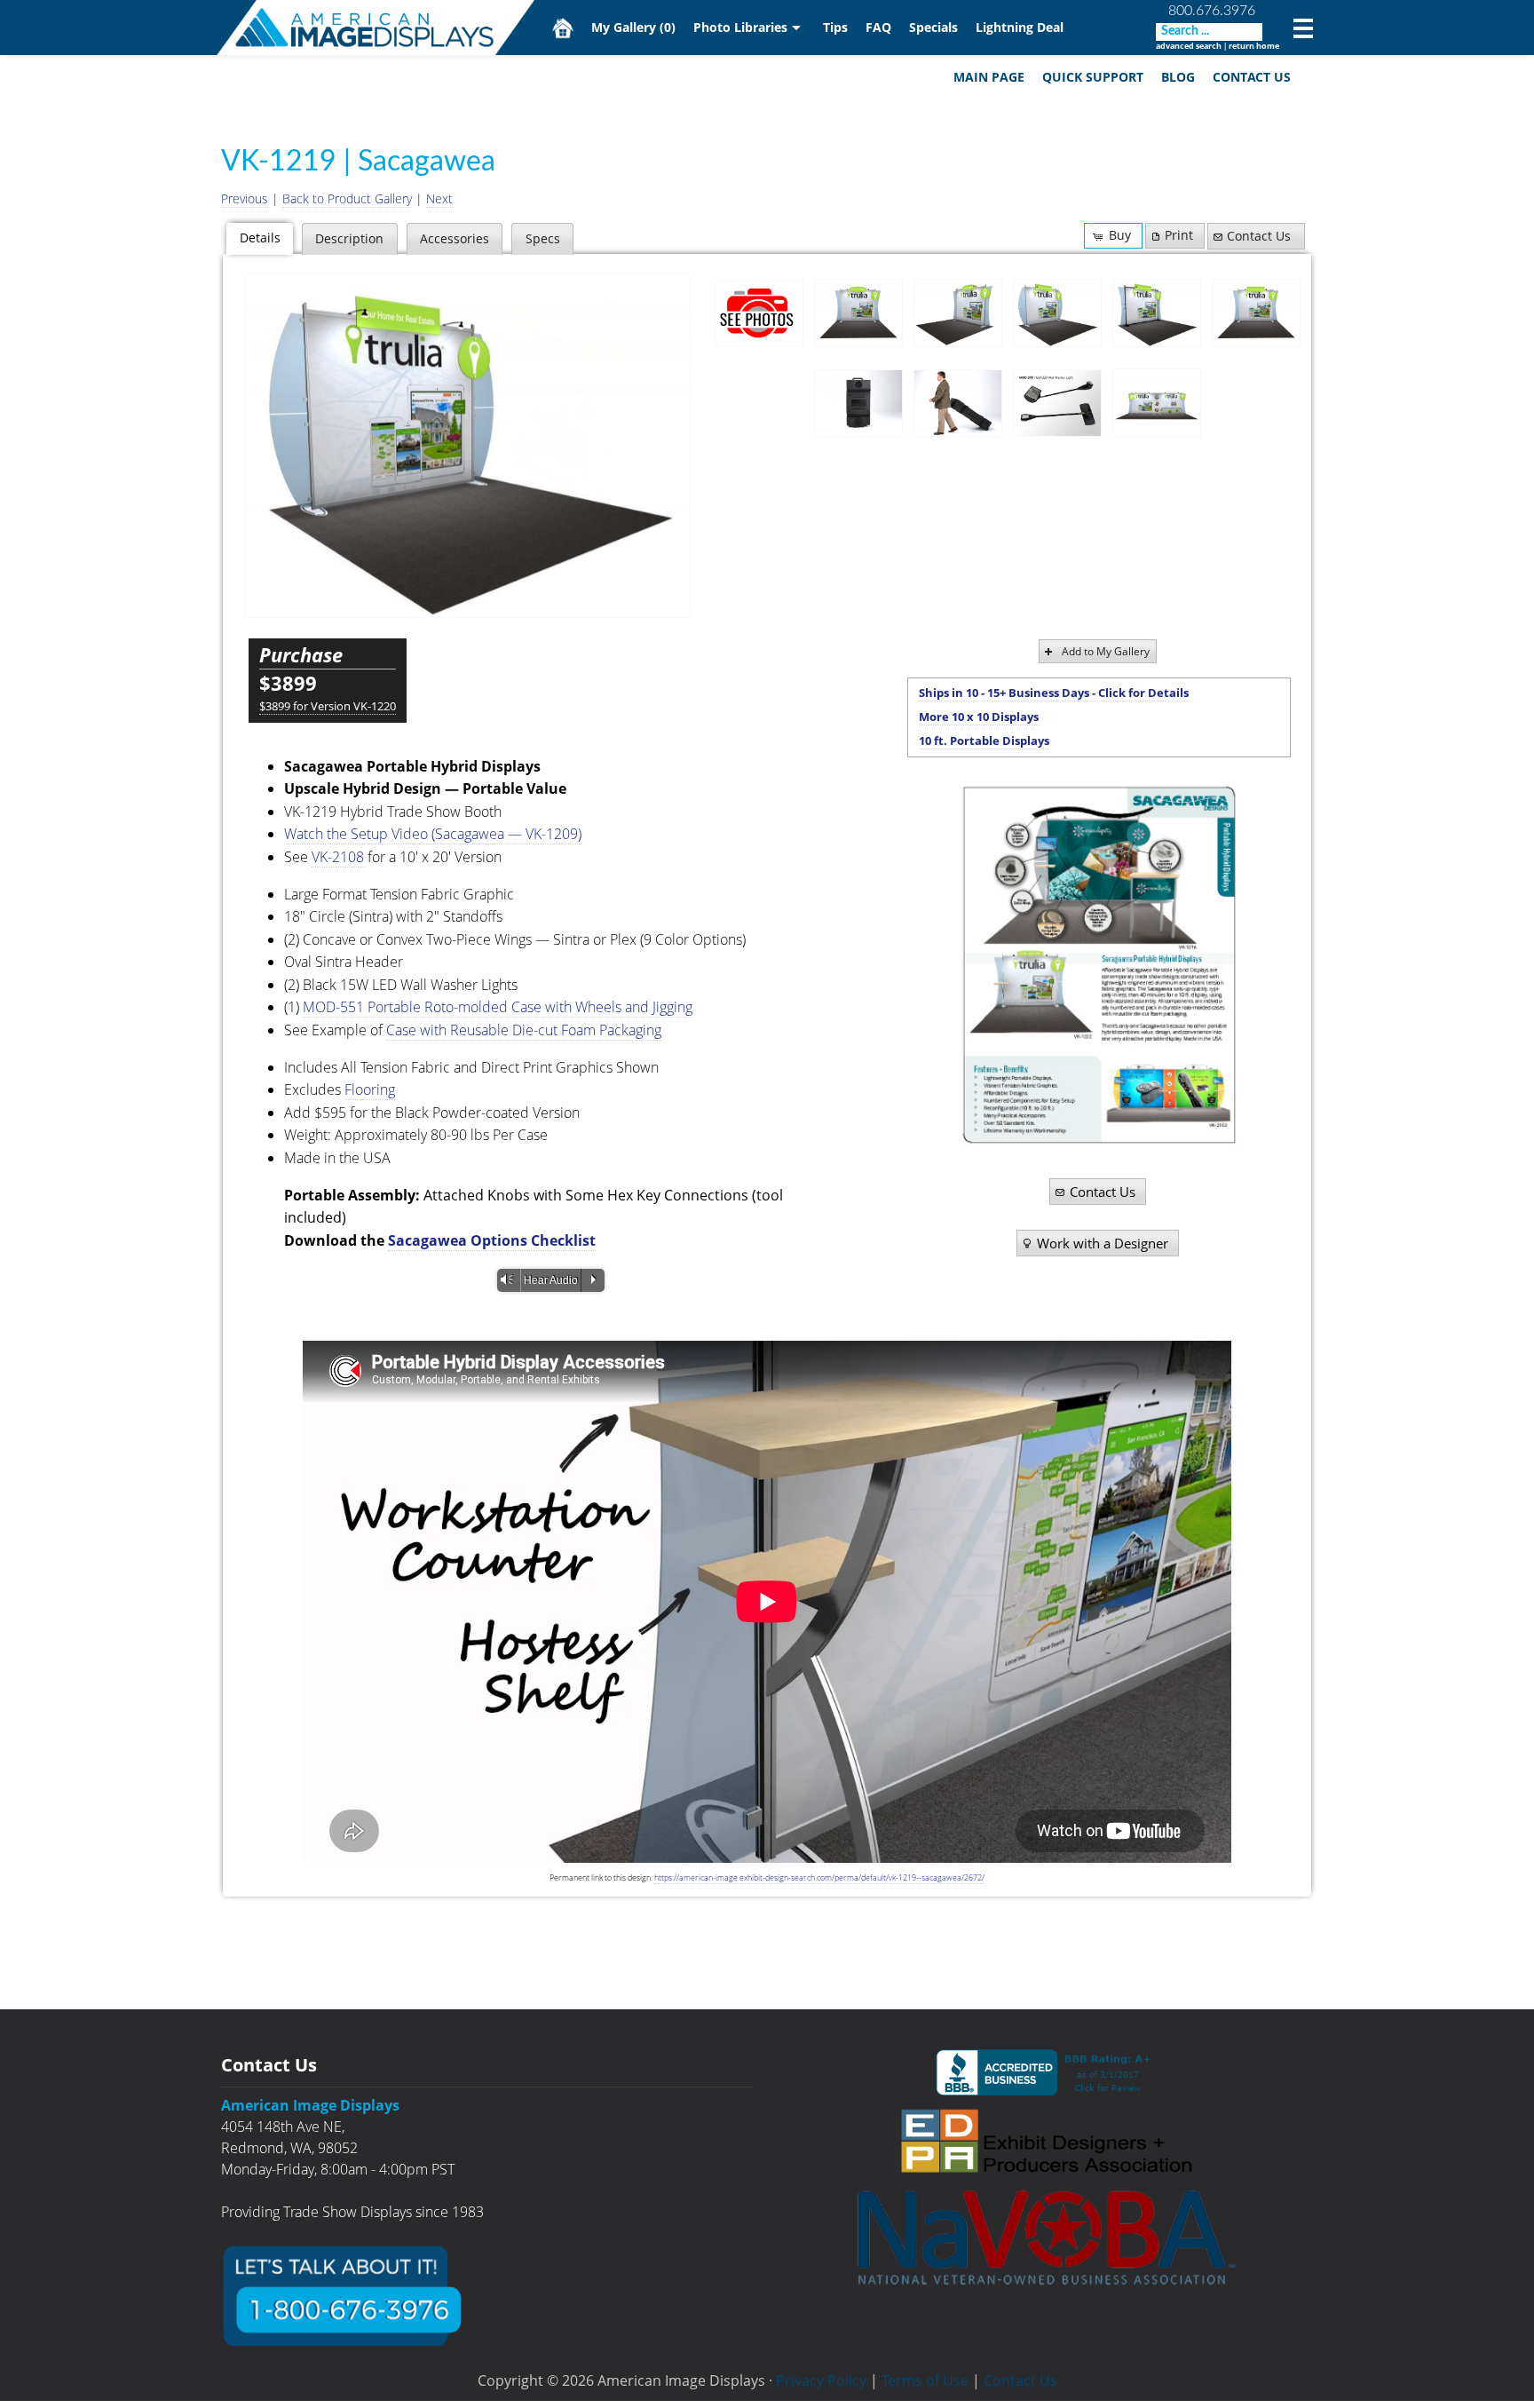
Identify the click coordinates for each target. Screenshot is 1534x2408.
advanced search (1189, 46)
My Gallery (633, 27)
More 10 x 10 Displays (979, 717)
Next (439, 198)
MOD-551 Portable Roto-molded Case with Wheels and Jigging (498, 1007)
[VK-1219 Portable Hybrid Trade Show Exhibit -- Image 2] (958, 313)
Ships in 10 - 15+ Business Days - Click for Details (1054, 693)
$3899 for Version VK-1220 (328, 706)
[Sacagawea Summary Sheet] (1099, 965)
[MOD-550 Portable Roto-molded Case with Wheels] (958, 403)
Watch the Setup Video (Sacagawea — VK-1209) (433, 834)
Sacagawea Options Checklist (492, 1240)
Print (1179, 235)
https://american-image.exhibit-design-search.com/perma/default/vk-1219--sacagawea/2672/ (819, 1877)
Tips (835, 27)
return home (1254, 46)
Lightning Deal (1020, 27)
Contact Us (1252, 77)
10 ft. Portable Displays (984, 741)
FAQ (878, 27)
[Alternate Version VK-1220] (1256, 313)
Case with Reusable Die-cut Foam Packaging (524, 1030)
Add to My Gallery (1106, 651)
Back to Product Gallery (347, 198)
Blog (1178, 77)
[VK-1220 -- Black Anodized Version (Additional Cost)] (1157, 313)
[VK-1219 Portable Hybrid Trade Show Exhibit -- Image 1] (858, 313)
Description (349, 238)
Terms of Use (925, 2380)
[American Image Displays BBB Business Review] (1047, 2072)
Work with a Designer (1103, 1243)
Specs (543, 238)
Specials (933, 27)
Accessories (455, 238)
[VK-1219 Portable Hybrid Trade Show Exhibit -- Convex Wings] (468, 446)
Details (260, 238)
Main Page (989, 77)
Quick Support (1093, 77)
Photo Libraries (740, 27)
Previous (245, 198)
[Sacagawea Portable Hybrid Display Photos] (759, 313)
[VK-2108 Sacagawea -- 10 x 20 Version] (1157, 403)
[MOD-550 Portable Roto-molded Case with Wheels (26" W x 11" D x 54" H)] (858, 403)
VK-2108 (338, 857)
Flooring (370, 1089)
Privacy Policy (821, 2380)
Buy (1120, 235)
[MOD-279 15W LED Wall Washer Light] (1057, 403)
